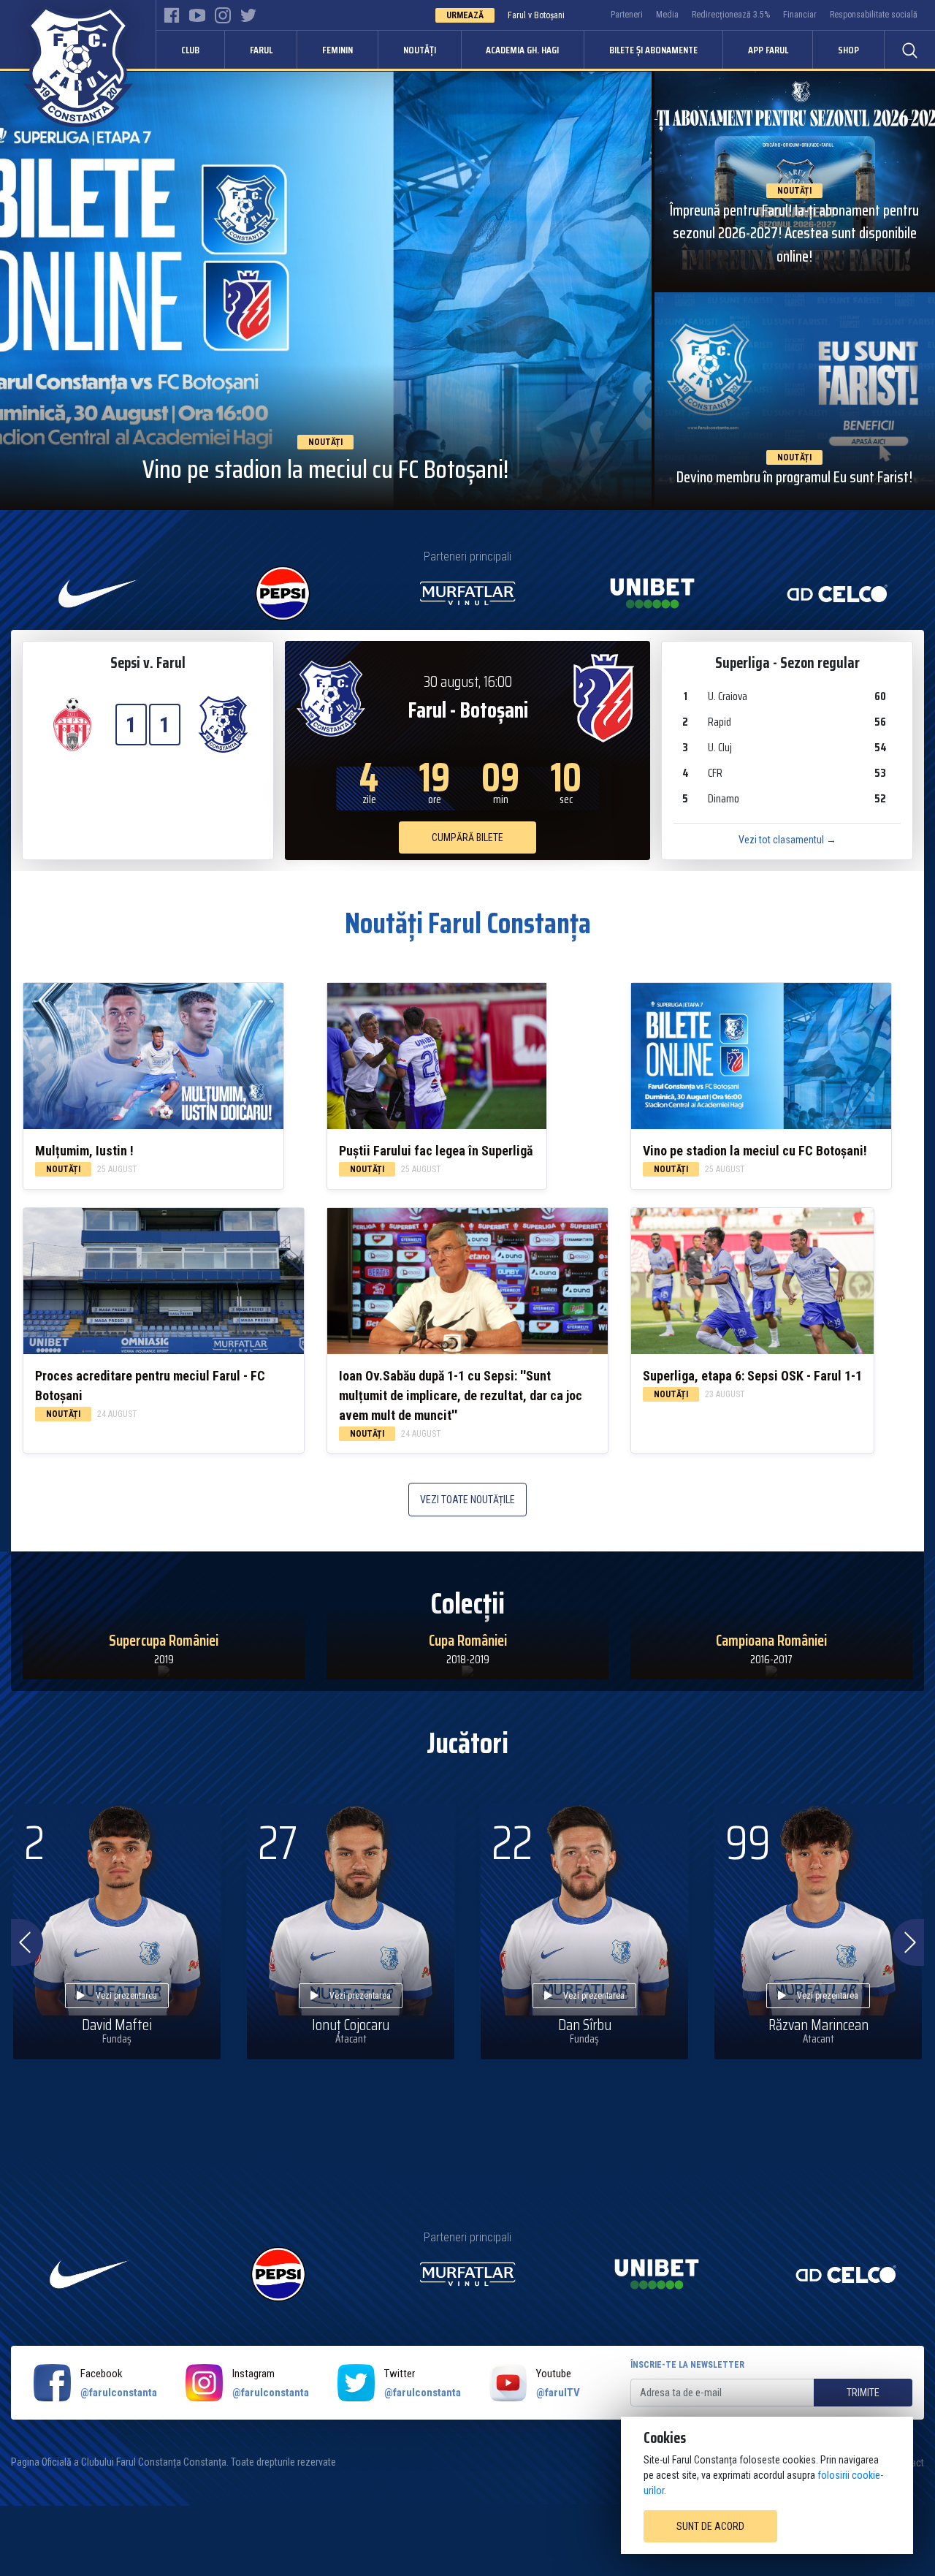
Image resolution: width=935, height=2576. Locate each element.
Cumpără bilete (467, 837)
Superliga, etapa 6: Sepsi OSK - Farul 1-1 (752, 1376)
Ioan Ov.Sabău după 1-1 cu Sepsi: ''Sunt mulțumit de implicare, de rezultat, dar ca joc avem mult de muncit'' (461, 1395)
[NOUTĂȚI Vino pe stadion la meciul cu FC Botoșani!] (326, 290)
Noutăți (420, 50)
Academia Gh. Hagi (522, 50)
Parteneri (627, 15)
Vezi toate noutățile (467, 1500)
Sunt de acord (710, 2526)
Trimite (863, 2393)
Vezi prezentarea (126, 1996)
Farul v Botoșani (536, 15)
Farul (261, 50)
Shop (848, 50)
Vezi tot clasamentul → (787, 840)
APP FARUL (768, 50)
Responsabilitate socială (874, 15)
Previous (23, 1942)
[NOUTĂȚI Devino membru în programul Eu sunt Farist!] (795, 400)
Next (908, 1942)
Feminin (337, 50)
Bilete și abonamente (653, 50)
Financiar (800, 15)
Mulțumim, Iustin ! (84, 1151)
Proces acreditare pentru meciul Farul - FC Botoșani (150, 1386)
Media (667, 15)
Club (190, 50)
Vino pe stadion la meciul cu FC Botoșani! (755, 1151)
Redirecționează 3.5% (731, 15)
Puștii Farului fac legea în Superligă (436, 1151)
